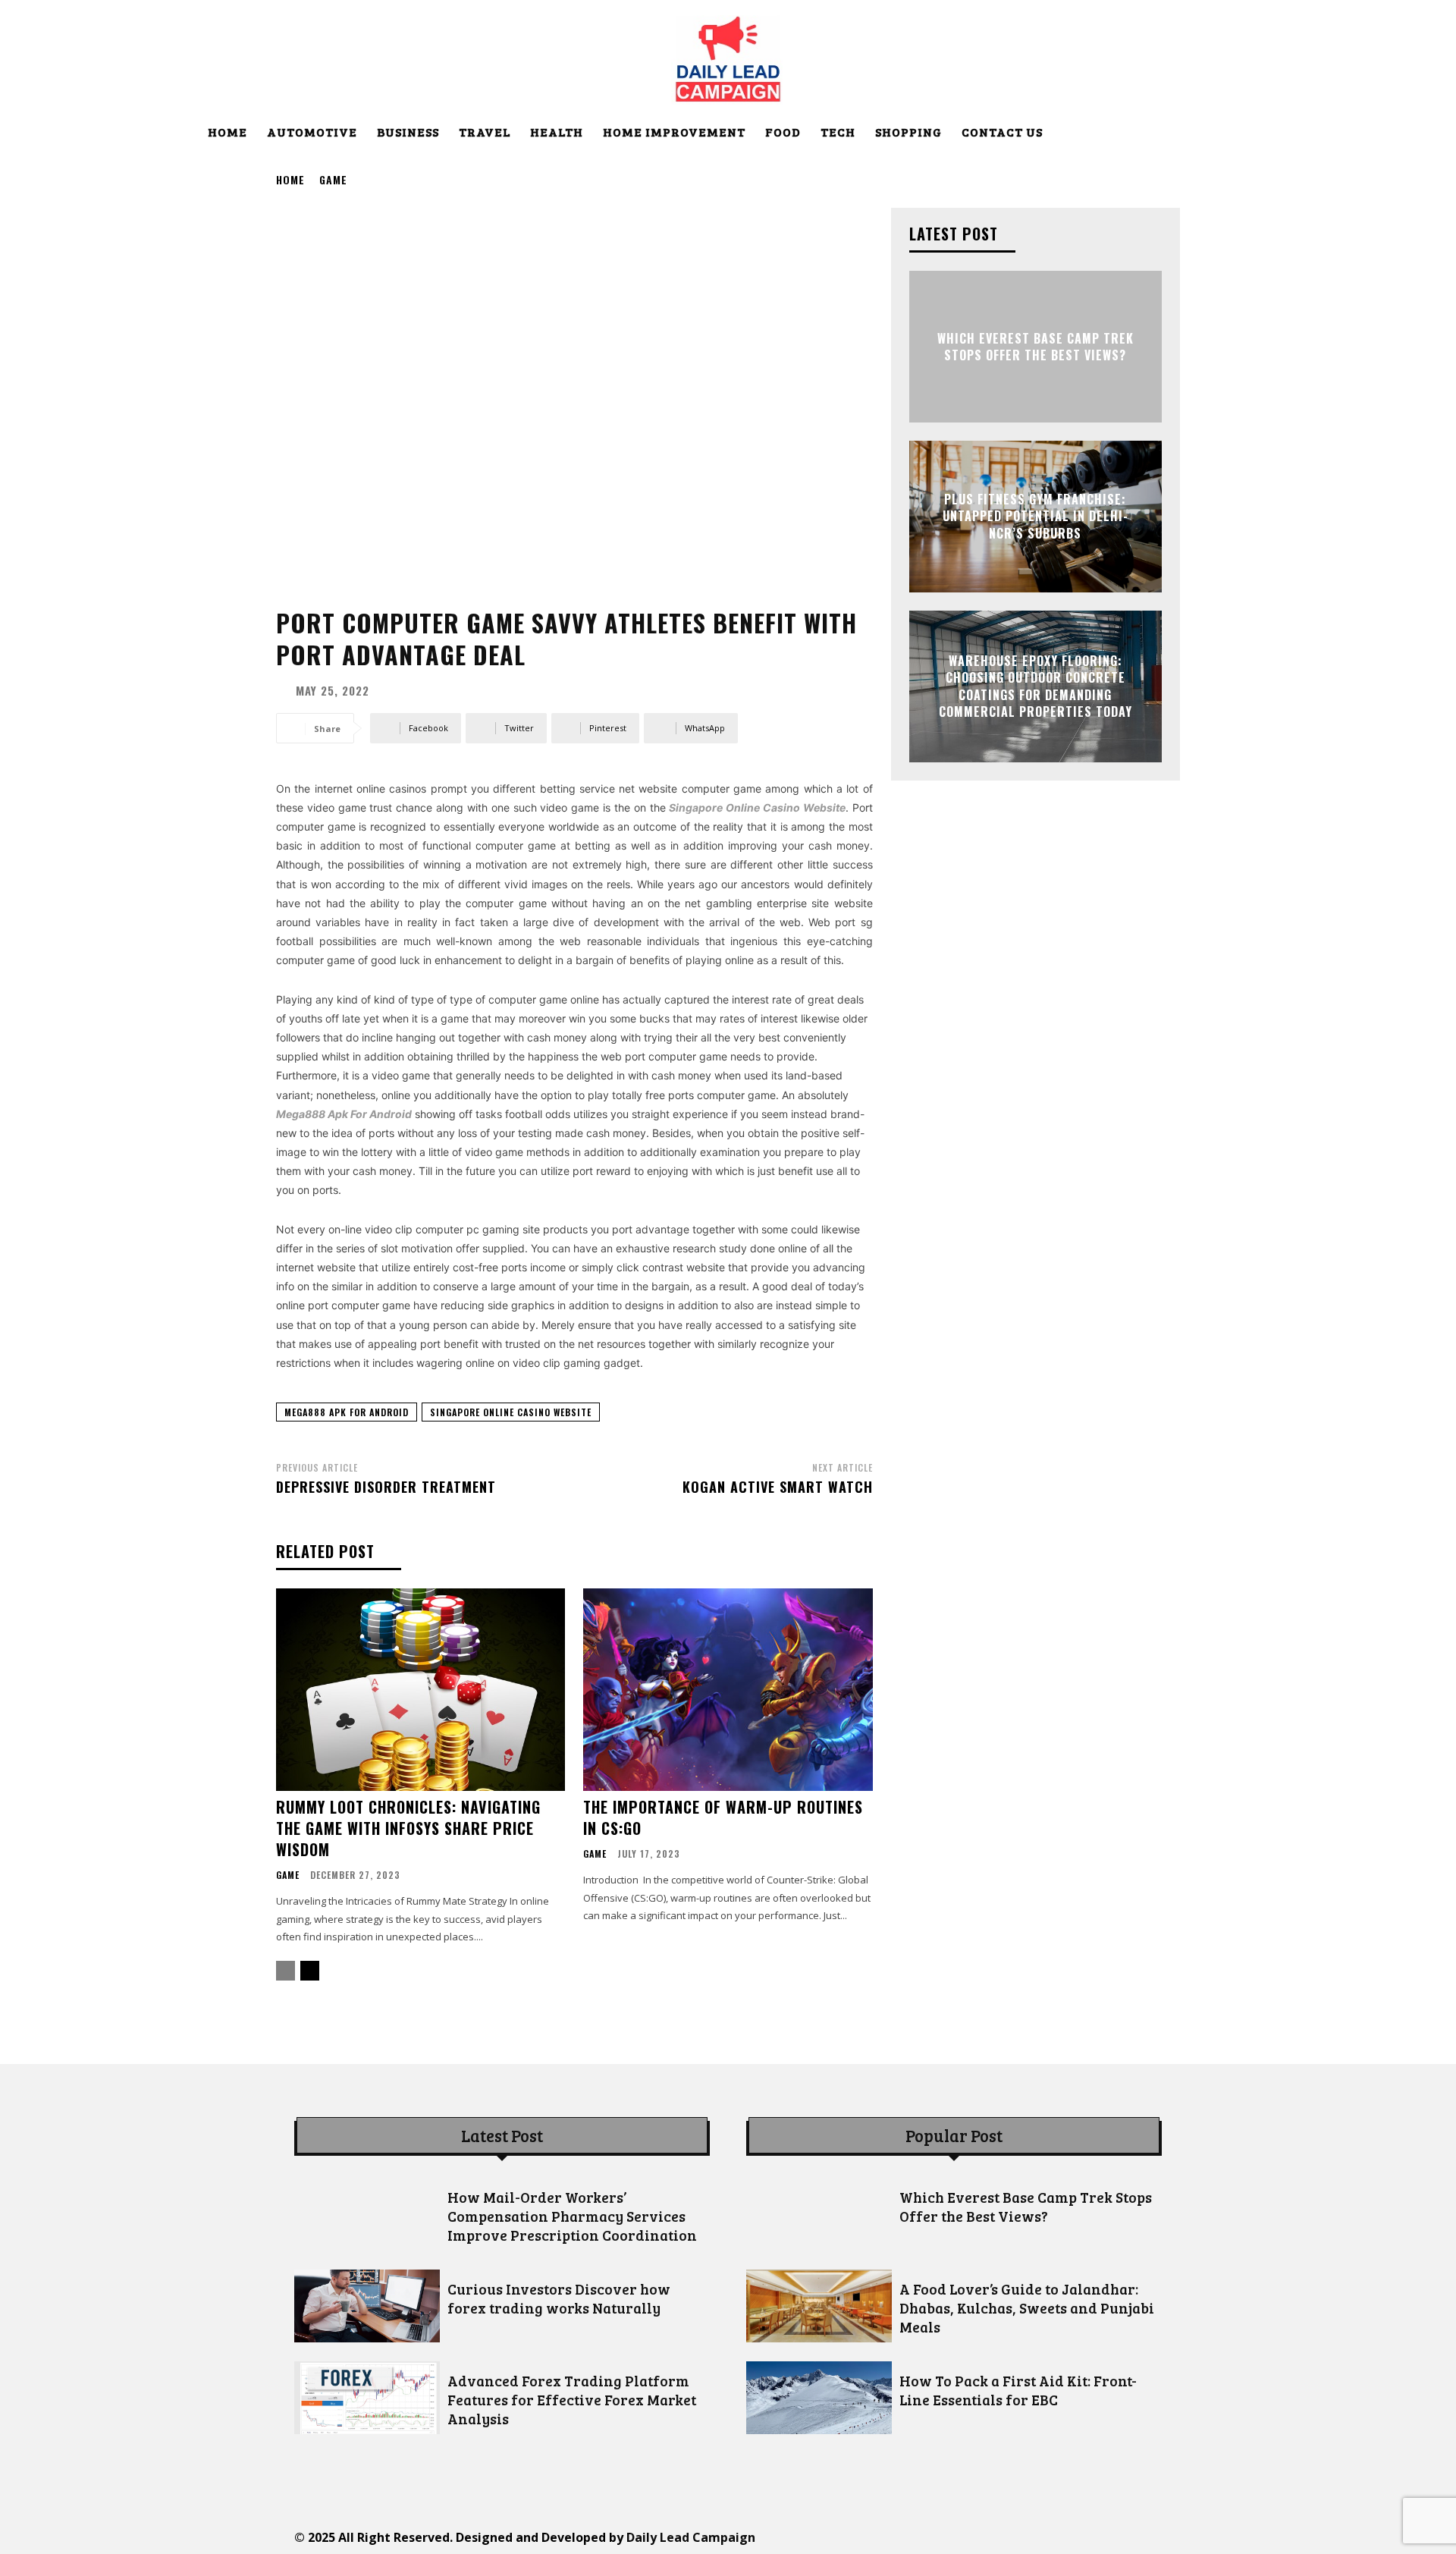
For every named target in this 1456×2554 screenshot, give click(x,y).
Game (333, 179)
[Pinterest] (992, 2537)
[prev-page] (286, 1971)
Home (290, 179)
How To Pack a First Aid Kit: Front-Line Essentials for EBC (1018, 2390)
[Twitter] (1026, 2537)
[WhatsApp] (1060, 2537)
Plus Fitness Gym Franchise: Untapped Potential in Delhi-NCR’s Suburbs (1036, 516)
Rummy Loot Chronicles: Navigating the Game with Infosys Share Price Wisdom (408, 1828)
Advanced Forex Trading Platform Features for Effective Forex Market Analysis (572, 2400)
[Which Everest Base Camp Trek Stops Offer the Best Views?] (819, 2214)
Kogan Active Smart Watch (778, 1487)
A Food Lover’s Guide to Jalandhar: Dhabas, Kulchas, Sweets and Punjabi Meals (1027, 2308)
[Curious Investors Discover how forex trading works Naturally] (367, 2306)
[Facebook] (889, 2537)
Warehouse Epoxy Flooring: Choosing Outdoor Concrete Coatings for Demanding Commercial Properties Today (1036, 686)
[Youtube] (1094, 2537)
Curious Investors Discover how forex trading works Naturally (559, 2298)
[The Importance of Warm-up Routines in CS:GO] (728, 1690)
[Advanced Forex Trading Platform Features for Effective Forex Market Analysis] (367, 2398)
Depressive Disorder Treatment (386, 1487)
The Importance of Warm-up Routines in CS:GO (723, 1817)
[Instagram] (923, 2537)
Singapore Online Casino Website (511, 1412)
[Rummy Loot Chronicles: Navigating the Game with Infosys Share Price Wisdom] (420, 1690)
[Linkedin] (957, 2537)
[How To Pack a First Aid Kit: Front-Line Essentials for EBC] (819, 2398)
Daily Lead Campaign (691, 2537)
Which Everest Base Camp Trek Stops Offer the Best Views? (1036, 347)
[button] (1238, 134)
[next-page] (310, 1971)
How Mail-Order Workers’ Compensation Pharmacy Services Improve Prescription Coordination (572, 2216)
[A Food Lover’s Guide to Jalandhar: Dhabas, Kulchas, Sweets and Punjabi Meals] (819, 2306)
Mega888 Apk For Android (347, 1412)
